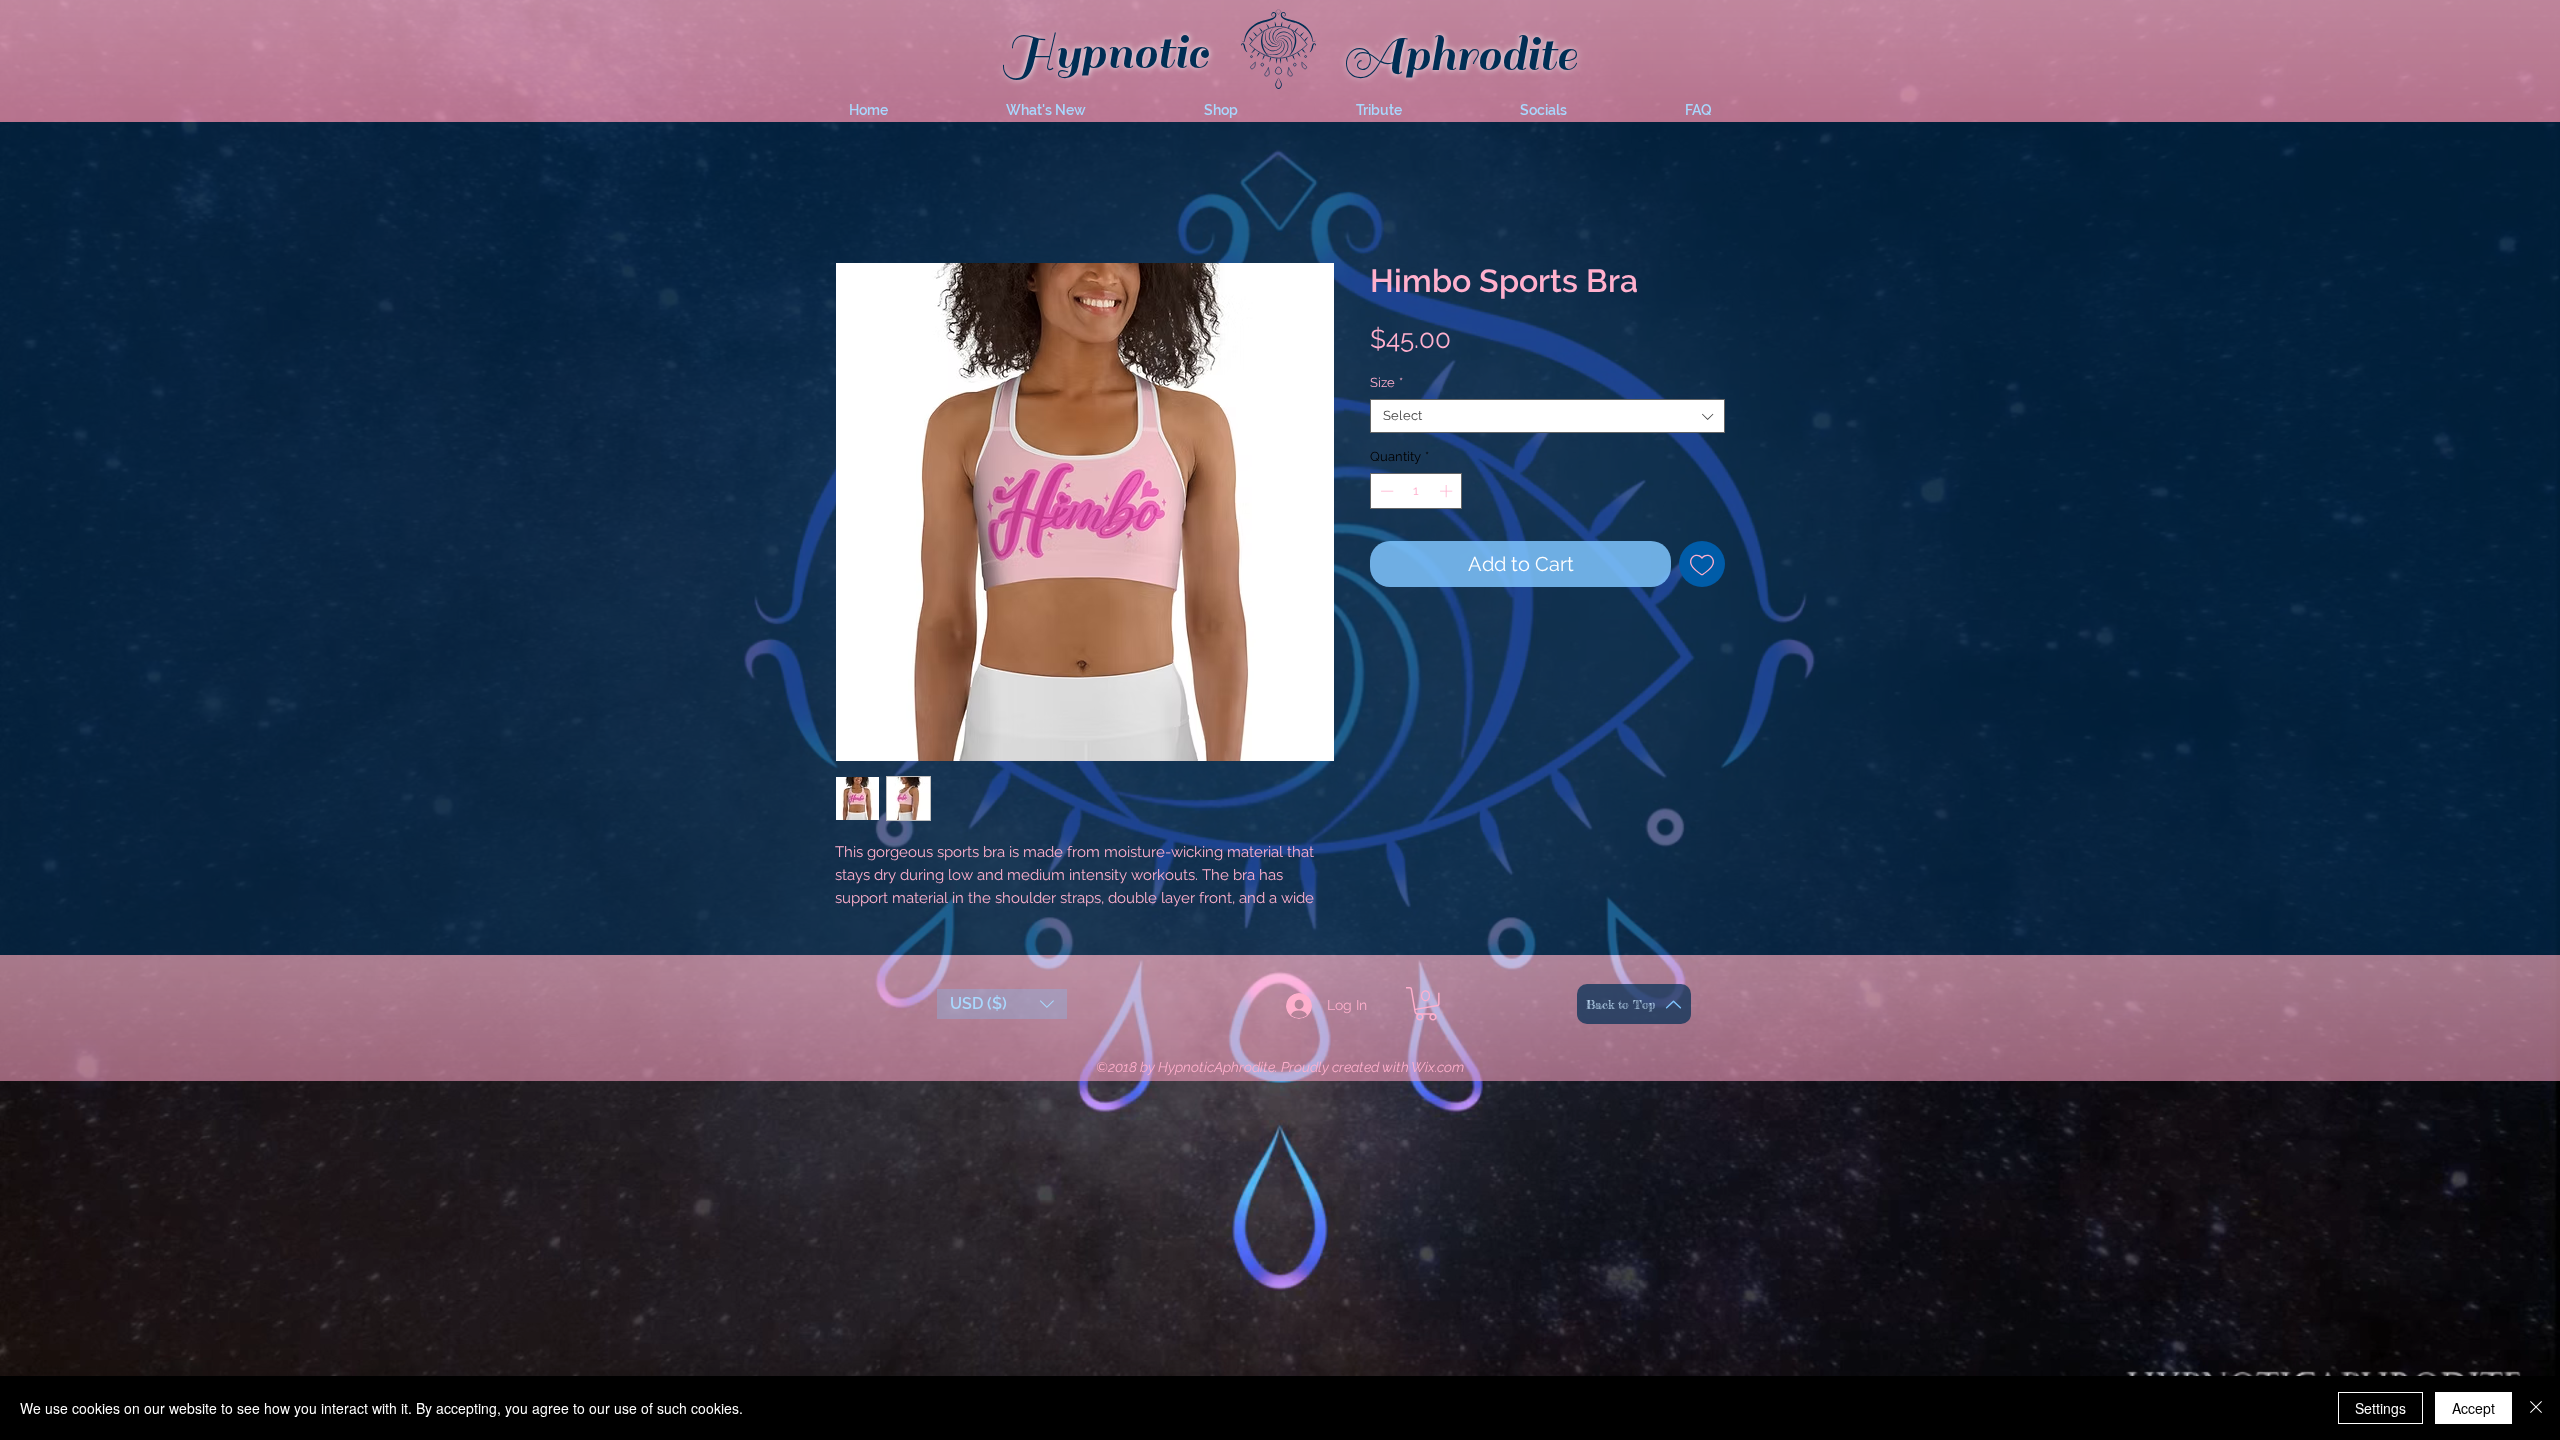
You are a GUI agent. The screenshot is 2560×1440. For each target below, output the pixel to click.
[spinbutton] (1416, 495)
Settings (2380, 1408)
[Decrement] (1385, 495)
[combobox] (1547, 420)
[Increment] (1448, 495)
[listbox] (1002, 1030)
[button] (1046, 110)
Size (1386, 386)
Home (854, 193)
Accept (2473, 1408)
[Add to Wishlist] (1702, 568)
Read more (871, 925)
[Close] (2536, 1408)
